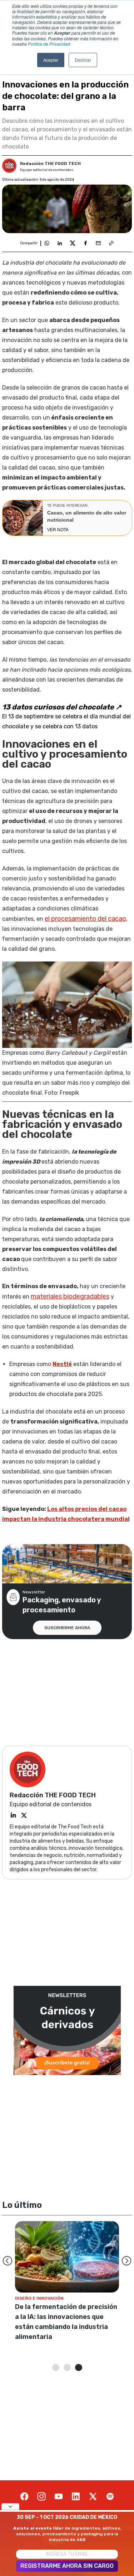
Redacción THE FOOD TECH (50, 164)
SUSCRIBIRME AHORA (67, 1628)
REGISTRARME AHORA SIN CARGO (67, 2566)
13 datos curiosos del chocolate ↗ (62, 707)
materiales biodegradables (70, 1296)
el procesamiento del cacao (85, 919)
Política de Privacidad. (49, 44)
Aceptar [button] (51, 60)
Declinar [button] (83, 60)
